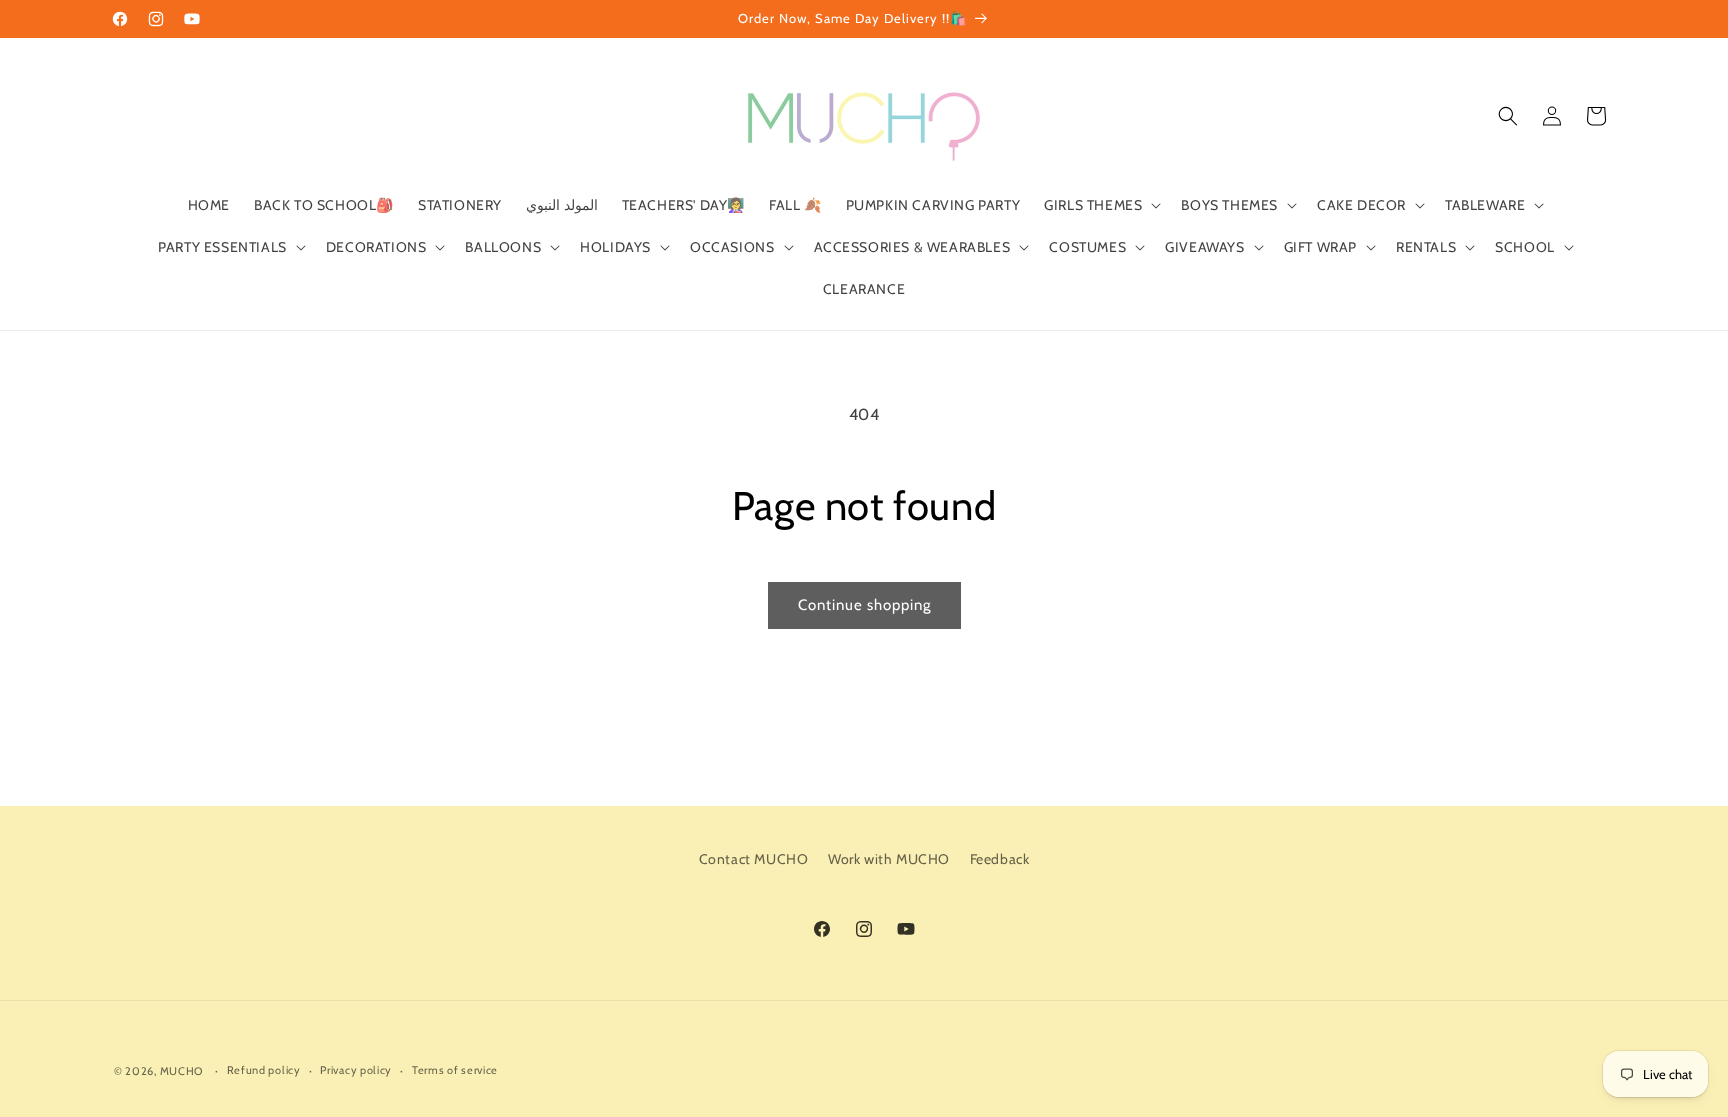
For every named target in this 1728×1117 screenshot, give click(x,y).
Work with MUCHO (889, 859)
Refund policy (264, 1070)
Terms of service (455, 1070)
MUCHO (182, 1071)
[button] (1100, 205)
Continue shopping (864, 605)
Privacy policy (356, 1070)
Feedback (1000, 859)
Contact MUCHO (754, 859)
